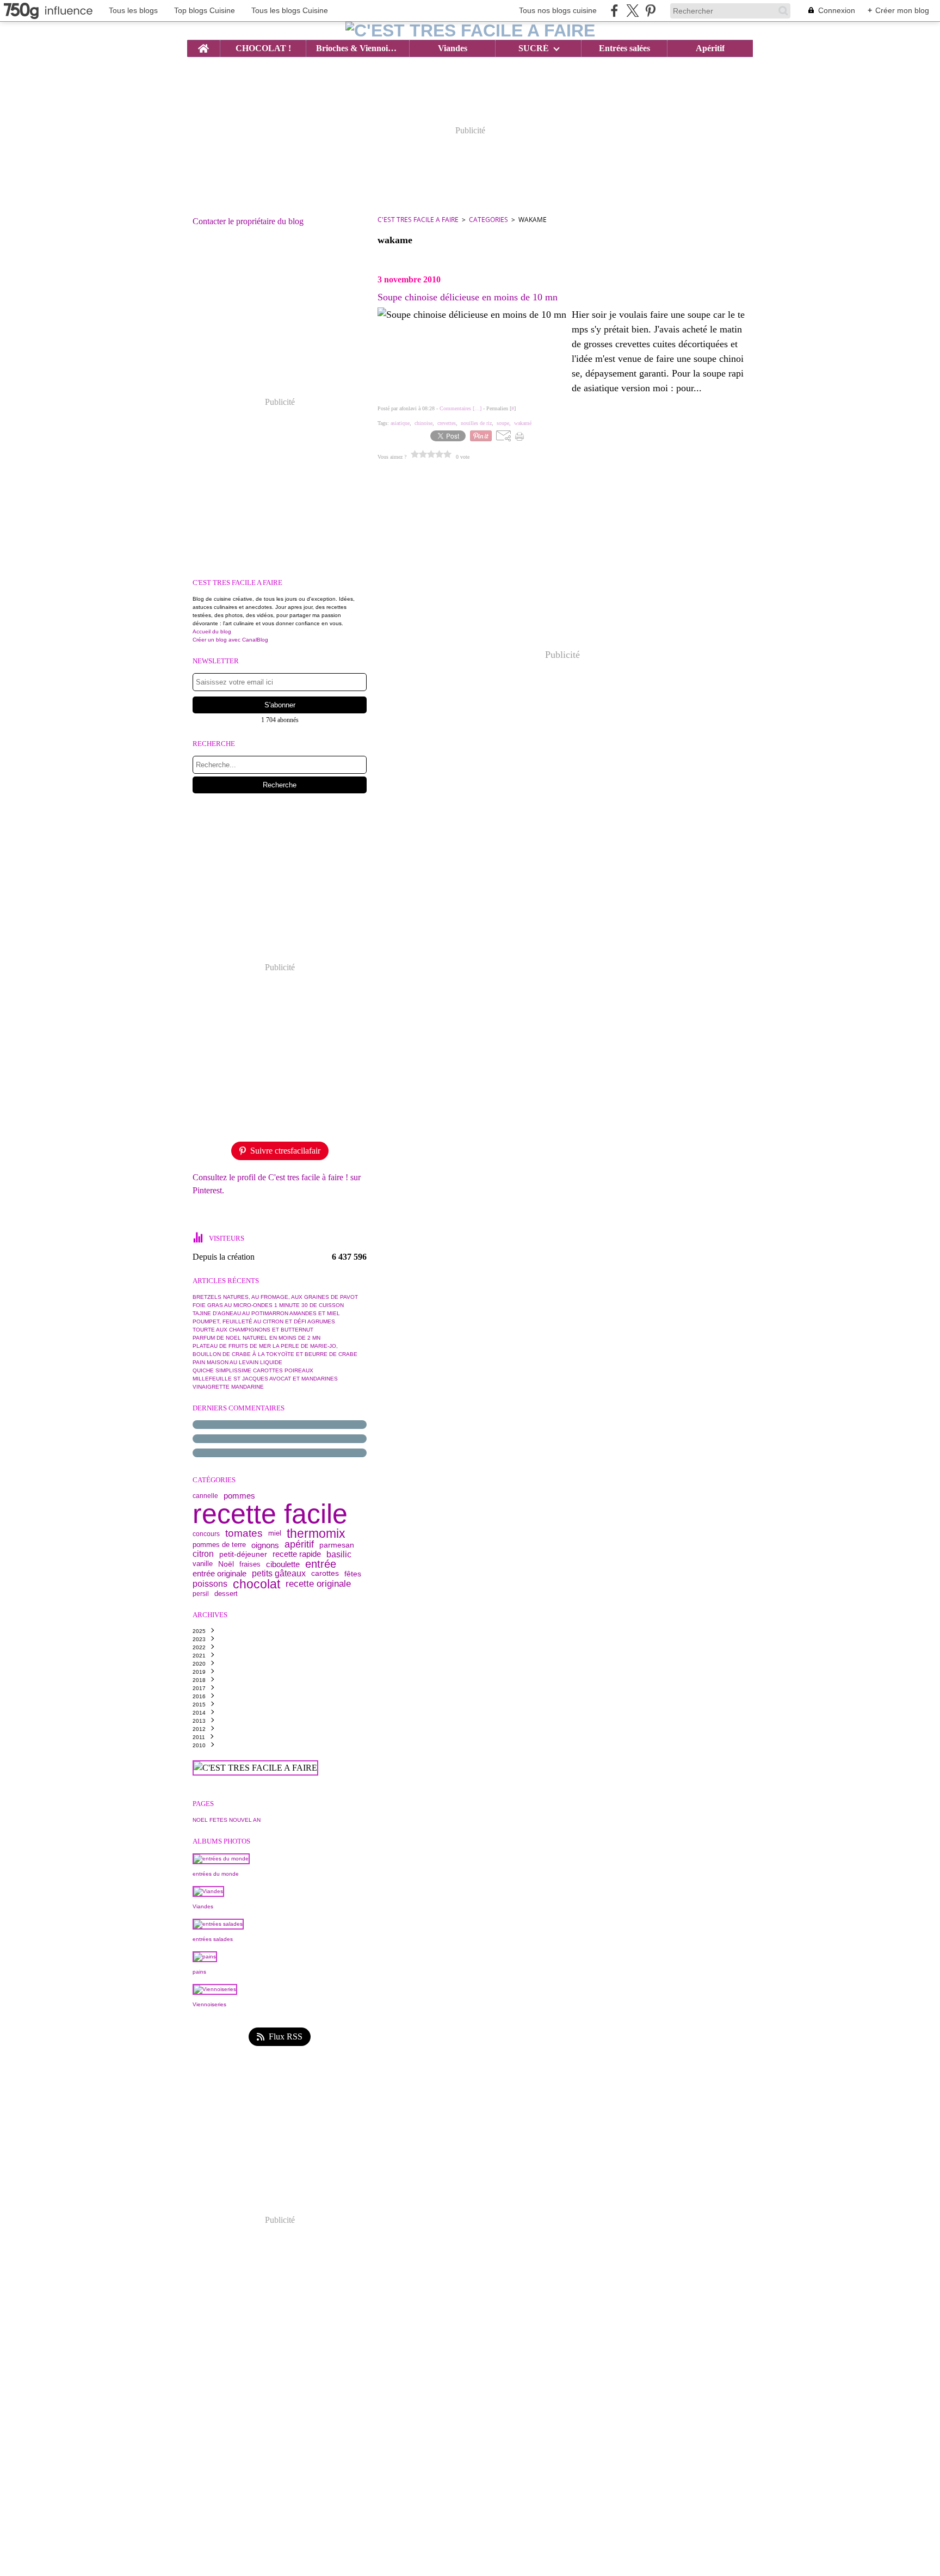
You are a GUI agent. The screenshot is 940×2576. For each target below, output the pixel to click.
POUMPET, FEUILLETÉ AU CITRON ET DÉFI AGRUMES (264, 1321)
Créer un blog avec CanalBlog (230, 640)
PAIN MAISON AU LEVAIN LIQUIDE (237, 1362)
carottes (325, 1574)
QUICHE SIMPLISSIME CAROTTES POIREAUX (253, 1370)
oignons (265, 1545)
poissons (210, 1584)
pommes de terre (219, 1545)
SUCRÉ (534, 48)
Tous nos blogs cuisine (558, 10)
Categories (488, 220)
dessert (226, 1594)
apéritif (299, 1545)
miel (275, 1534)
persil (201, 1594)
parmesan (337, 1545)
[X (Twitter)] (632, 11)
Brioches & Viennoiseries (357, 48)
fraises (250, 1564)
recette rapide (297, 1554)
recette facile (270, 1514)
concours (206, 1534)
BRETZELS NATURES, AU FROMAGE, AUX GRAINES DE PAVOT (275, 1297)
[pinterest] (650, 11)
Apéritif (710, 48)
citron (203, 1554)
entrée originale (219, 1574)
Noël (226, 1564)
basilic (339, 1554)
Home (203, 45)
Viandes (453, 48)
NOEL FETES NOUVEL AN (227, 1820)
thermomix (316, 1534)
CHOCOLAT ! (263, 48)
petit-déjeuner (243, 1554)
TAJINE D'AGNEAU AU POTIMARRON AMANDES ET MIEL (266, 1313)
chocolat (256, 1584)
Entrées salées (624, 48)
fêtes (353, 1574)
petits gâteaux (279, 1574)
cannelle (205, 1496)
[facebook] (614, 11)
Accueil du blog (212, 631)
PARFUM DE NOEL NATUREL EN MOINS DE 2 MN (256, 1338)
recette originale (318, 1584)
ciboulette (283, 1564)
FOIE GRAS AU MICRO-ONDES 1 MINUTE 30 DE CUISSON (268, 1305)
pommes (239, 1496)
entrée (321, 1564)
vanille (203, 1564)
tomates (244, 1534)
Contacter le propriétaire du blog (248, 221)
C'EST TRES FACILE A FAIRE (418, 220)
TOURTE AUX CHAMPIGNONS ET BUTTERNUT (253, 1330)
